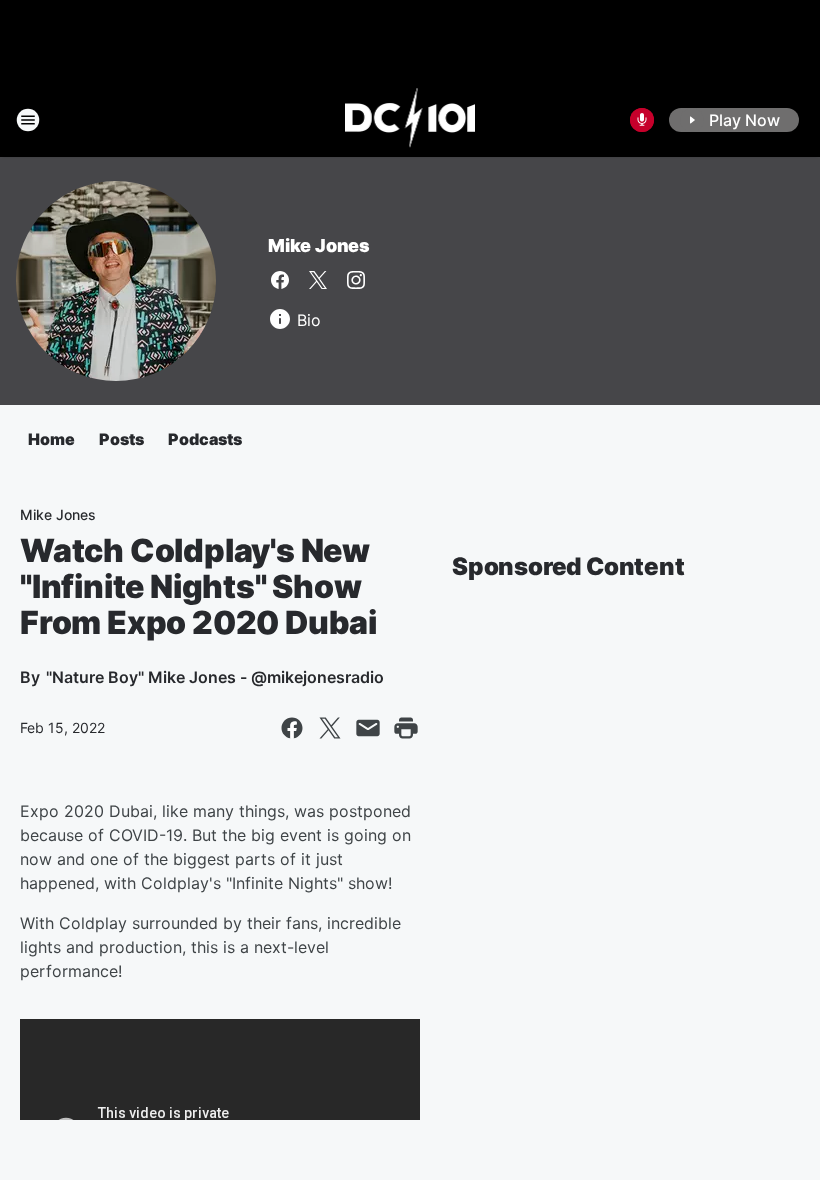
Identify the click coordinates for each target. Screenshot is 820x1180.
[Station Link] (410, 120)
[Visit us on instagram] (356, 280)
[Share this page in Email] (368, 728)
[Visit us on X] (318, 280)
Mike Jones (319, 245)
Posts (121, 439)
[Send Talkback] (642, 120)
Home (51, 439)
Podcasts (205, 439)
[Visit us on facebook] (280, 280)
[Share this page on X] (330, 728)
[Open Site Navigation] (28, 120)
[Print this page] (406, 728)
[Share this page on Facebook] (292, 728)
